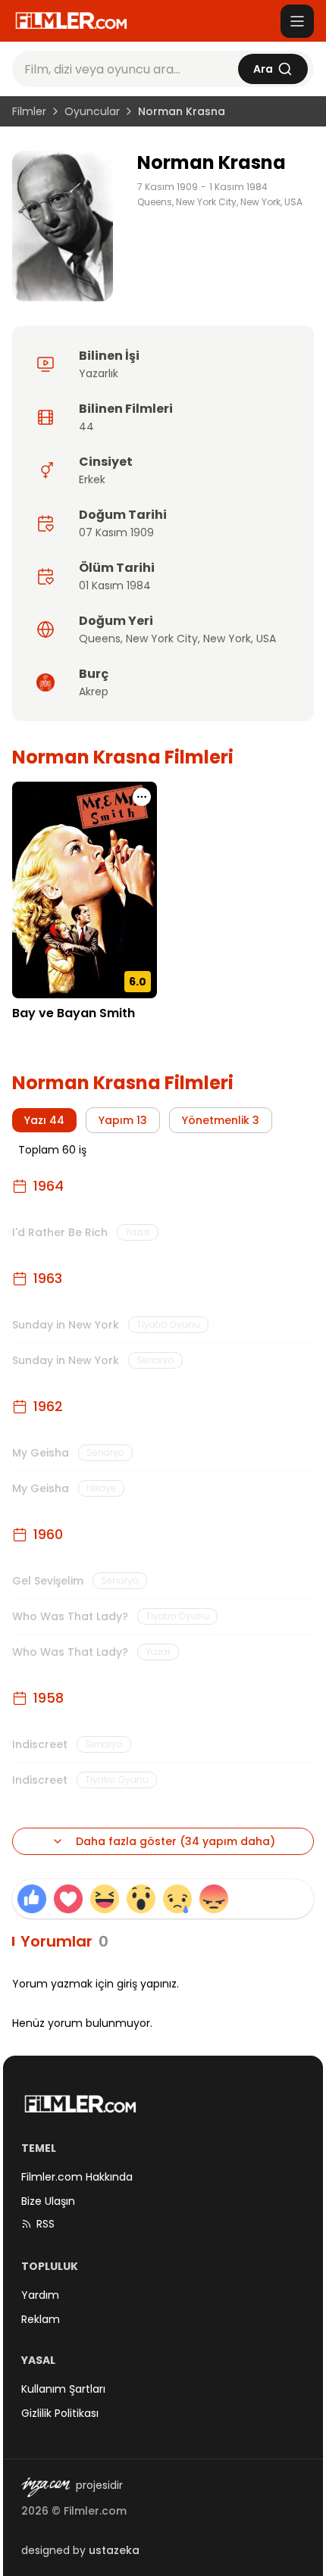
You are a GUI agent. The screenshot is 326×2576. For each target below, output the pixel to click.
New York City (162, 639)
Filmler (29, 111)
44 (86, 426)
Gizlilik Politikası (60, 2413)
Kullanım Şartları (63, 2389)
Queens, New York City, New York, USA (220, 202)
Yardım (40, 2295)
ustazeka (114, 2550)
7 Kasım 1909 (168, 187)
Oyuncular (92, 111)
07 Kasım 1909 (116, 532)
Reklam (41, 2319)
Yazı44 (44, 1120)
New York (227, 639)
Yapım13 (123, 1120)
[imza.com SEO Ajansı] (45, 2487)
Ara (263, 69)
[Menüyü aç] (297, 21)
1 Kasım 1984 (238, 187)
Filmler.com (95, 2511)
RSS (45, 2224)
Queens (100, 639)
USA (266, 639)
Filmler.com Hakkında (77, 2177)
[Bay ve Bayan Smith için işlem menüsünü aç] (142, 797)
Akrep (94, 692)
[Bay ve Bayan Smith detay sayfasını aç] (85, 890)
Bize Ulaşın (48, 2201)
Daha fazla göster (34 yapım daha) (176, 1841)
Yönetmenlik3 (221, 1120)
